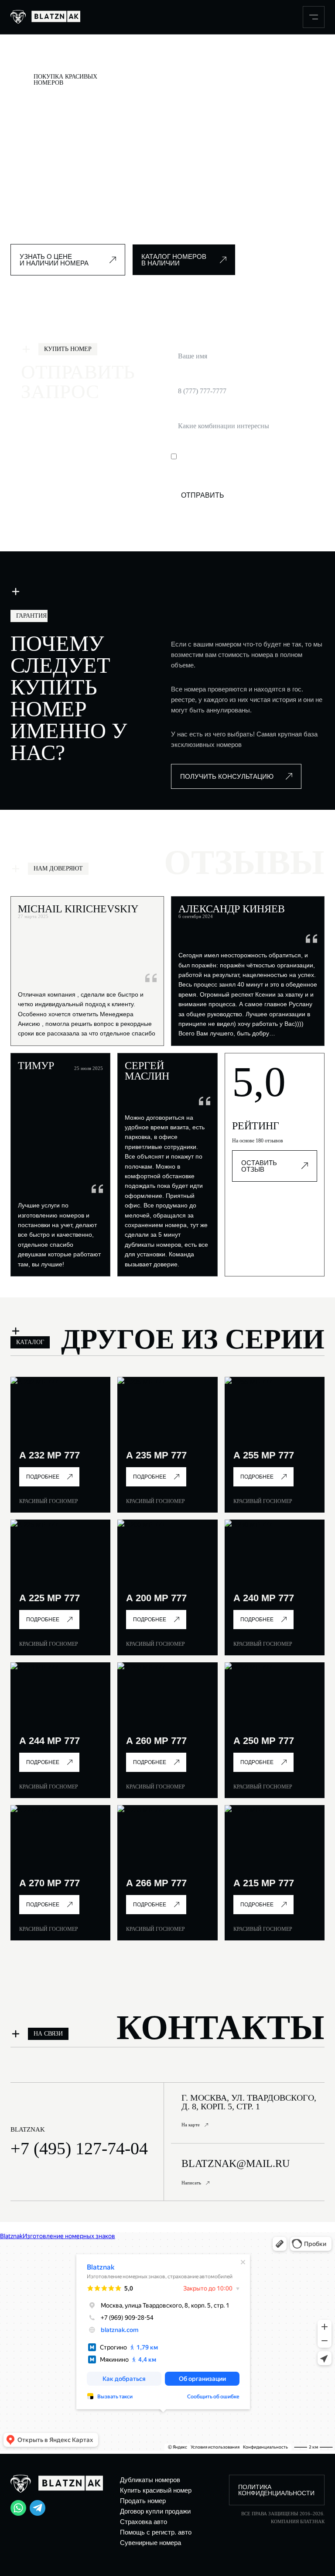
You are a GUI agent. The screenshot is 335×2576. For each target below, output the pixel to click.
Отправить (203, 495)
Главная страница (33, 59)
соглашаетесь (271, 456)
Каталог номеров (83, 59)
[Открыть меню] (314, 17)
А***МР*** (122, 59)
